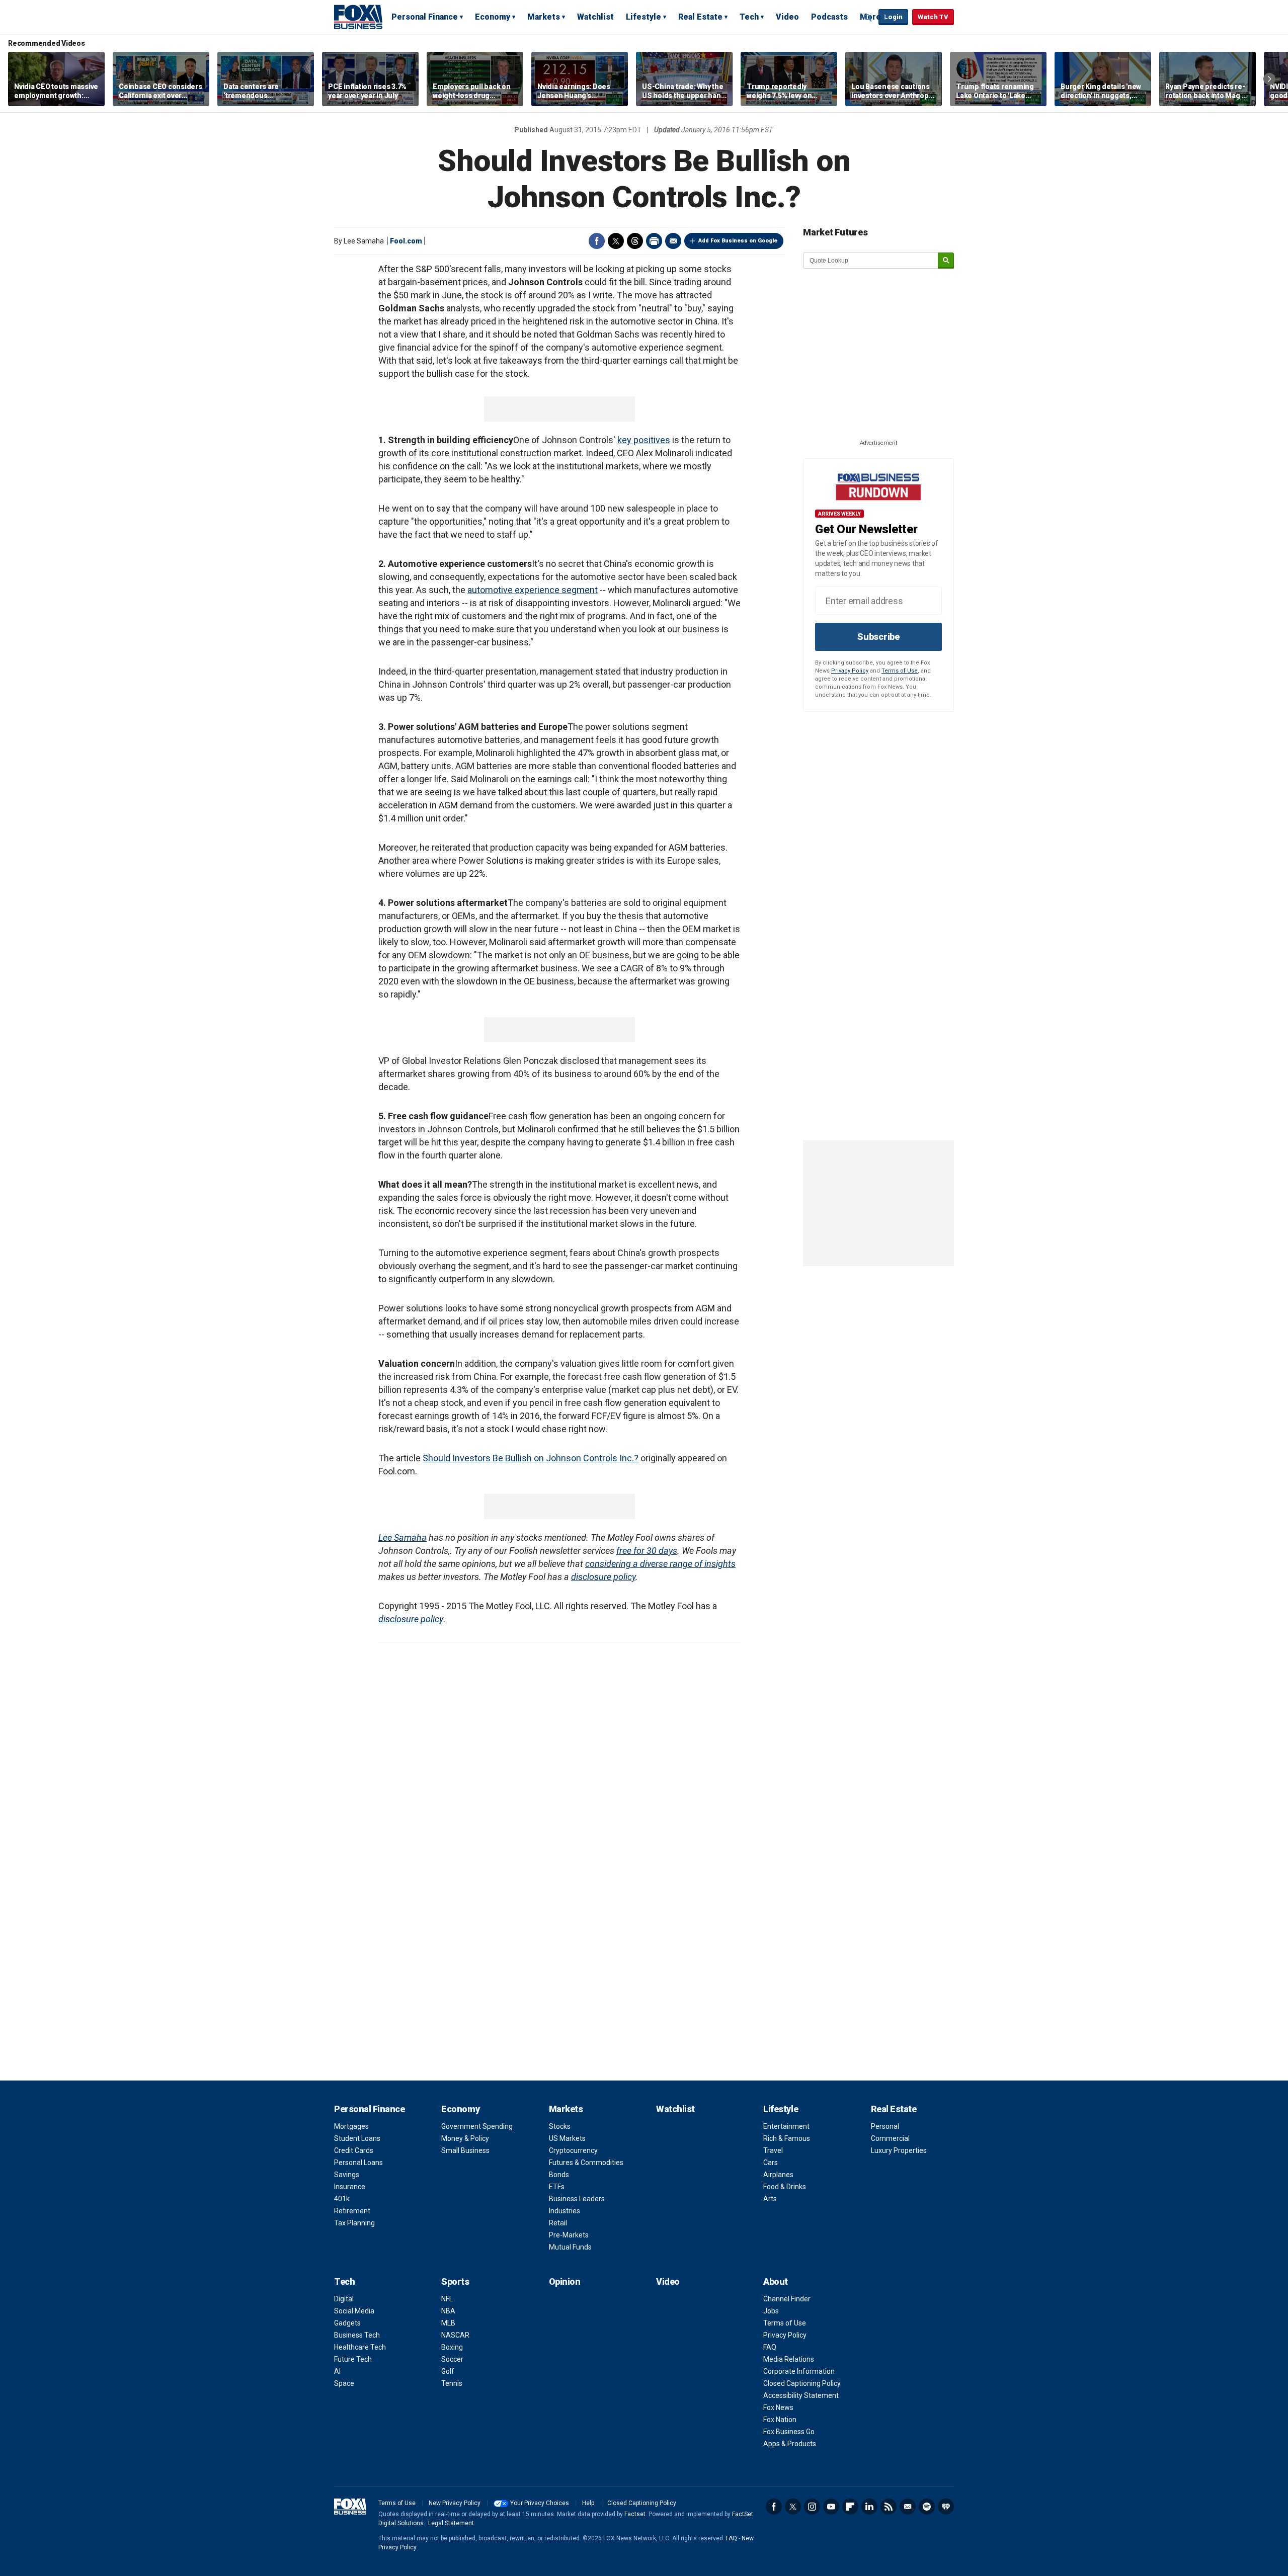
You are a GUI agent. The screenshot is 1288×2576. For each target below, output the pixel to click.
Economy (493, 17)
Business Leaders (577, 2199)
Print (654, 241)
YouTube (831, 2507)
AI (337, 2371)
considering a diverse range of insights (660, 1564)
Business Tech (357, 2335)
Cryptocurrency (573, 2150)
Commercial (890, 2138)
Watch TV (933, 17)
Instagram (812, 2507)
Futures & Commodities (586, 2163)
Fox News (778, 2407)
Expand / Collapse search (868, 18)
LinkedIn (869, 2507)
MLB (448, 2323)
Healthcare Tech (360, 2347)
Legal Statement (451, 2523)
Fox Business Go (789, 2432)
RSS (889, 2507)
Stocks (560, 2126)
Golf (448, 2371)
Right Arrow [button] (1269, 79)
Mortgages (351, 2126)
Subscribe (878, 637)
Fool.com (406, 241)
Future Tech (353, 2359)
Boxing (452, 2347)
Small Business (465, 2150)
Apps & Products (790, 2444)
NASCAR (455, 2335)
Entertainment (786, 2126)
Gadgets (347, 2323)
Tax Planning (354, 2223)
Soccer (452, 2359)
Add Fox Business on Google (738, 241)
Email (673, 241)
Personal (885, 2126)
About (776, 2281)
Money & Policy (465, 2138)
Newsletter (908, 2507)
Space (344, 2383)
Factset (635, 2514)
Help (588, 2503)
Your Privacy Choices (540, 2503)
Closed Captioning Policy (802, 2383)
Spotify (927, 2507)
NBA (448, 2311)
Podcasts (829, 17)
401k (342, 2199)
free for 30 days (647, 1551)
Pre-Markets (569, 2235)
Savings (347, 2175)
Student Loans (357, 2138)
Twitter (616, 241)
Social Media (354, 2311)
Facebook (597, 241)
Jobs (771, 2311)
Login (893, 17)
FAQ (770, 2347)
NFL (447, 2299)
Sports (455, 2281)
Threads (635, 241)
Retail (558, 2223)
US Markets (567, 2138)
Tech (749, 17)
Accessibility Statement (801, 2395)
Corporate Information (799, 2371)
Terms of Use (900, 671)
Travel (773, 2150)
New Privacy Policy (455, 2503)
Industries (565, 2211)
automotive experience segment (533, 590)
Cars (771, 2163)
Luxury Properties (899, 2150)
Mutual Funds (570, 2247)
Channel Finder (787, 2299)
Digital (344, 2299)
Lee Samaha (403, 1538)
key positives (644, 440)
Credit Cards (354, 2150)
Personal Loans (358, 2163)
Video (787, 17)
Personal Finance (425, 17)
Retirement (352, 2211)
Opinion (565, 2281)
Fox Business (358, 17)
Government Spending (477, 2126)
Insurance (350, 2187)
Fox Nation (780, 2420)
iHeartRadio (946, 2507)
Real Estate (700, 17)
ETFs (557, 2187)
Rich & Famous (787, 2138)
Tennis (452, 2383)
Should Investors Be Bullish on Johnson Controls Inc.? (531, 1458)
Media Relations (789, 2359)
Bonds (559, 2175)
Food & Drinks (785, 2187)
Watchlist (595, 17)
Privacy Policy (850, 671)
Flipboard (850, 2507)
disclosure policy (603, 1577)
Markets (544, 17)
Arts (770, 2199)
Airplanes (778, 2175)
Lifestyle (643, 17)
